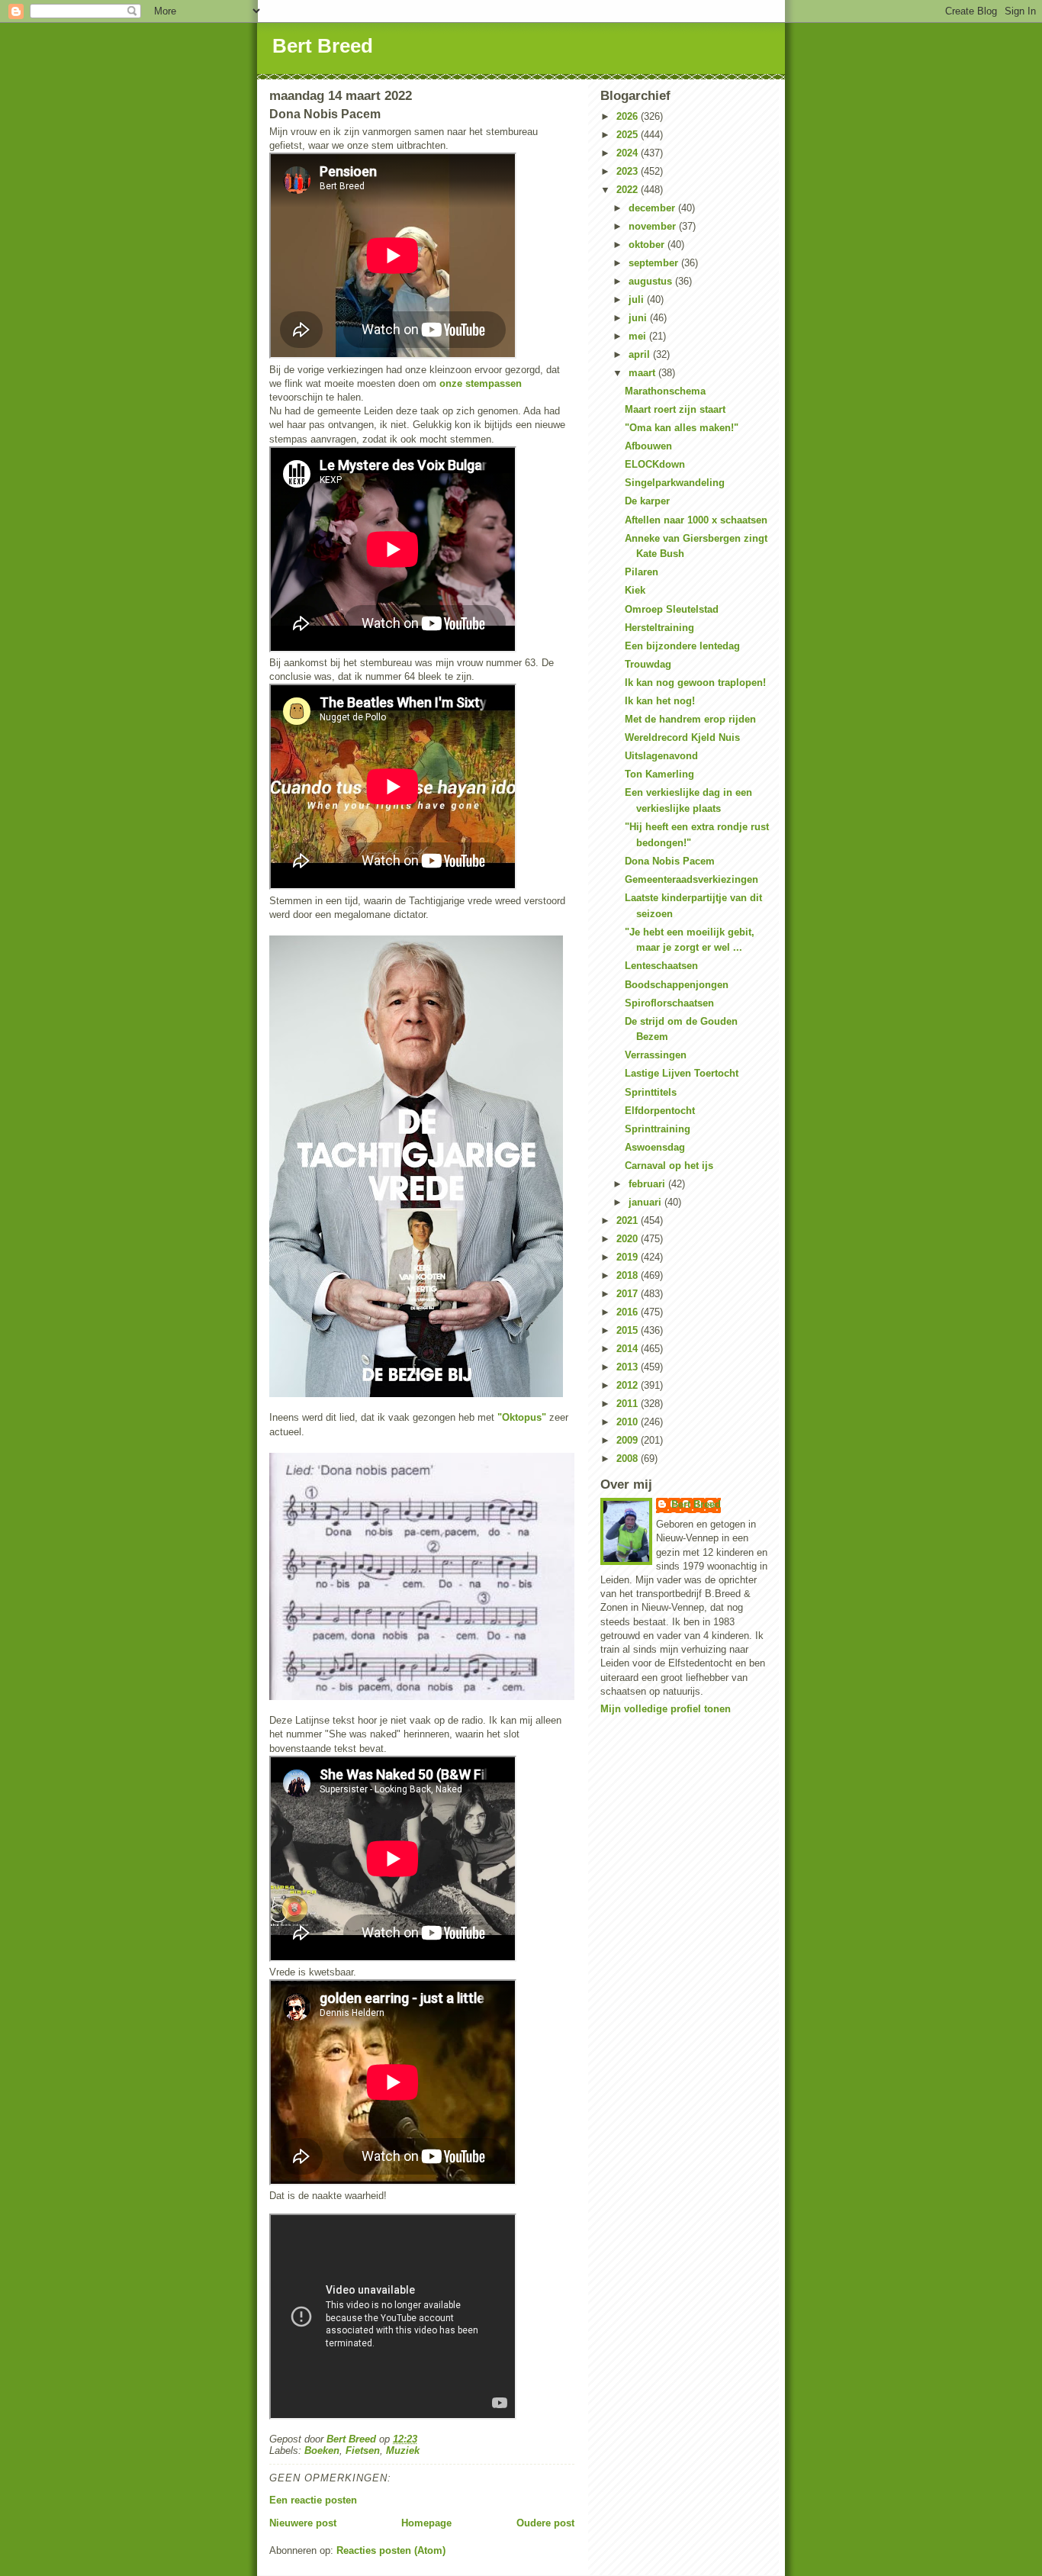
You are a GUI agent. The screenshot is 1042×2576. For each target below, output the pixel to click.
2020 (629, 1239)
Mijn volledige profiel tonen (666, 1709)
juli (638, 299)
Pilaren (642, 572)
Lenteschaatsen (661, 966)
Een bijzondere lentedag (682, 646)
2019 (629, 1257)
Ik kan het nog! (660, 701)
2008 (629, 1459)
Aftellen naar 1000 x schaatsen (696, 520)
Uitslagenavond (661, 756)
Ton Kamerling (659, 774)
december (653, 208)
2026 (629, 116)
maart (643, 373)
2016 (629, 1312)
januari (646, 1202)
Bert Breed (323, 46)
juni (639, 318)
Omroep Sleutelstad (672, 609)
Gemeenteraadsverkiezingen (691, 879)
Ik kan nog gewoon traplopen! (695, 683)
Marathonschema (665, 391)
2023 (629, 171)
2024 (629, 153)
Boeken (322, 2450)
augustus (652, 281)
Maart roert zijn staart (675, 409)
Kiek (635, 590)
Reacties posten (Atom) (391, 2550)
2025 (629, 135)
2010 (629, 1422)
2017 (629, 1294)
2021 (629, 1220)
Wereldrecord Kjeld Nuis (682, 737)
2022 (629, 190)
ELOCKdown (655, 464)
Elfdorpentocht (660, 1111)
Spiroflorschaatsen (669, 1003)
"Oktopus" (522, 1417)
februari (648, 1184)
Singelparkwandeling (675, 483)
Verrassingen (656, 1055)
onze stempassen (481, 383)
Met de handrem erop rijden (690, 719)
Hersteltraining (659, 628)
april (641, 354)
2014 (629, 1349)
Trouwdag (648, 664)
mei (639, 336)
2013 (629, 1367)
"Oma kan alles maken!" (682, 428)
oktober (648, 245)
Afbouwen (648, 446)
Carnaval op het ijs (669, 1166)
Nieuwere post (303, 2523)
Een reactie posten (313, 2500)
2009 (629, 1440)
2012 (629, 1385)
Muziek (403, 2450)
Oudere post (545, 2523)
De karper (647, 501)
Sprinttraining (658, 1129)
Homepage (426, 2523)
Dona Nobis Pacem (670, 861)
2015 (629, 1330)
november (654, 226)
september (655, 263)
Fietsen (363, 2450)
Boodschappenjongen (677, 985)
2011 (629, 1404)
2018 (629, 1275)
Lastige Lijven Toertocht (682, 1073)
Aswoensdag (655, 1147)
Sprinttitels (651, 1092)
